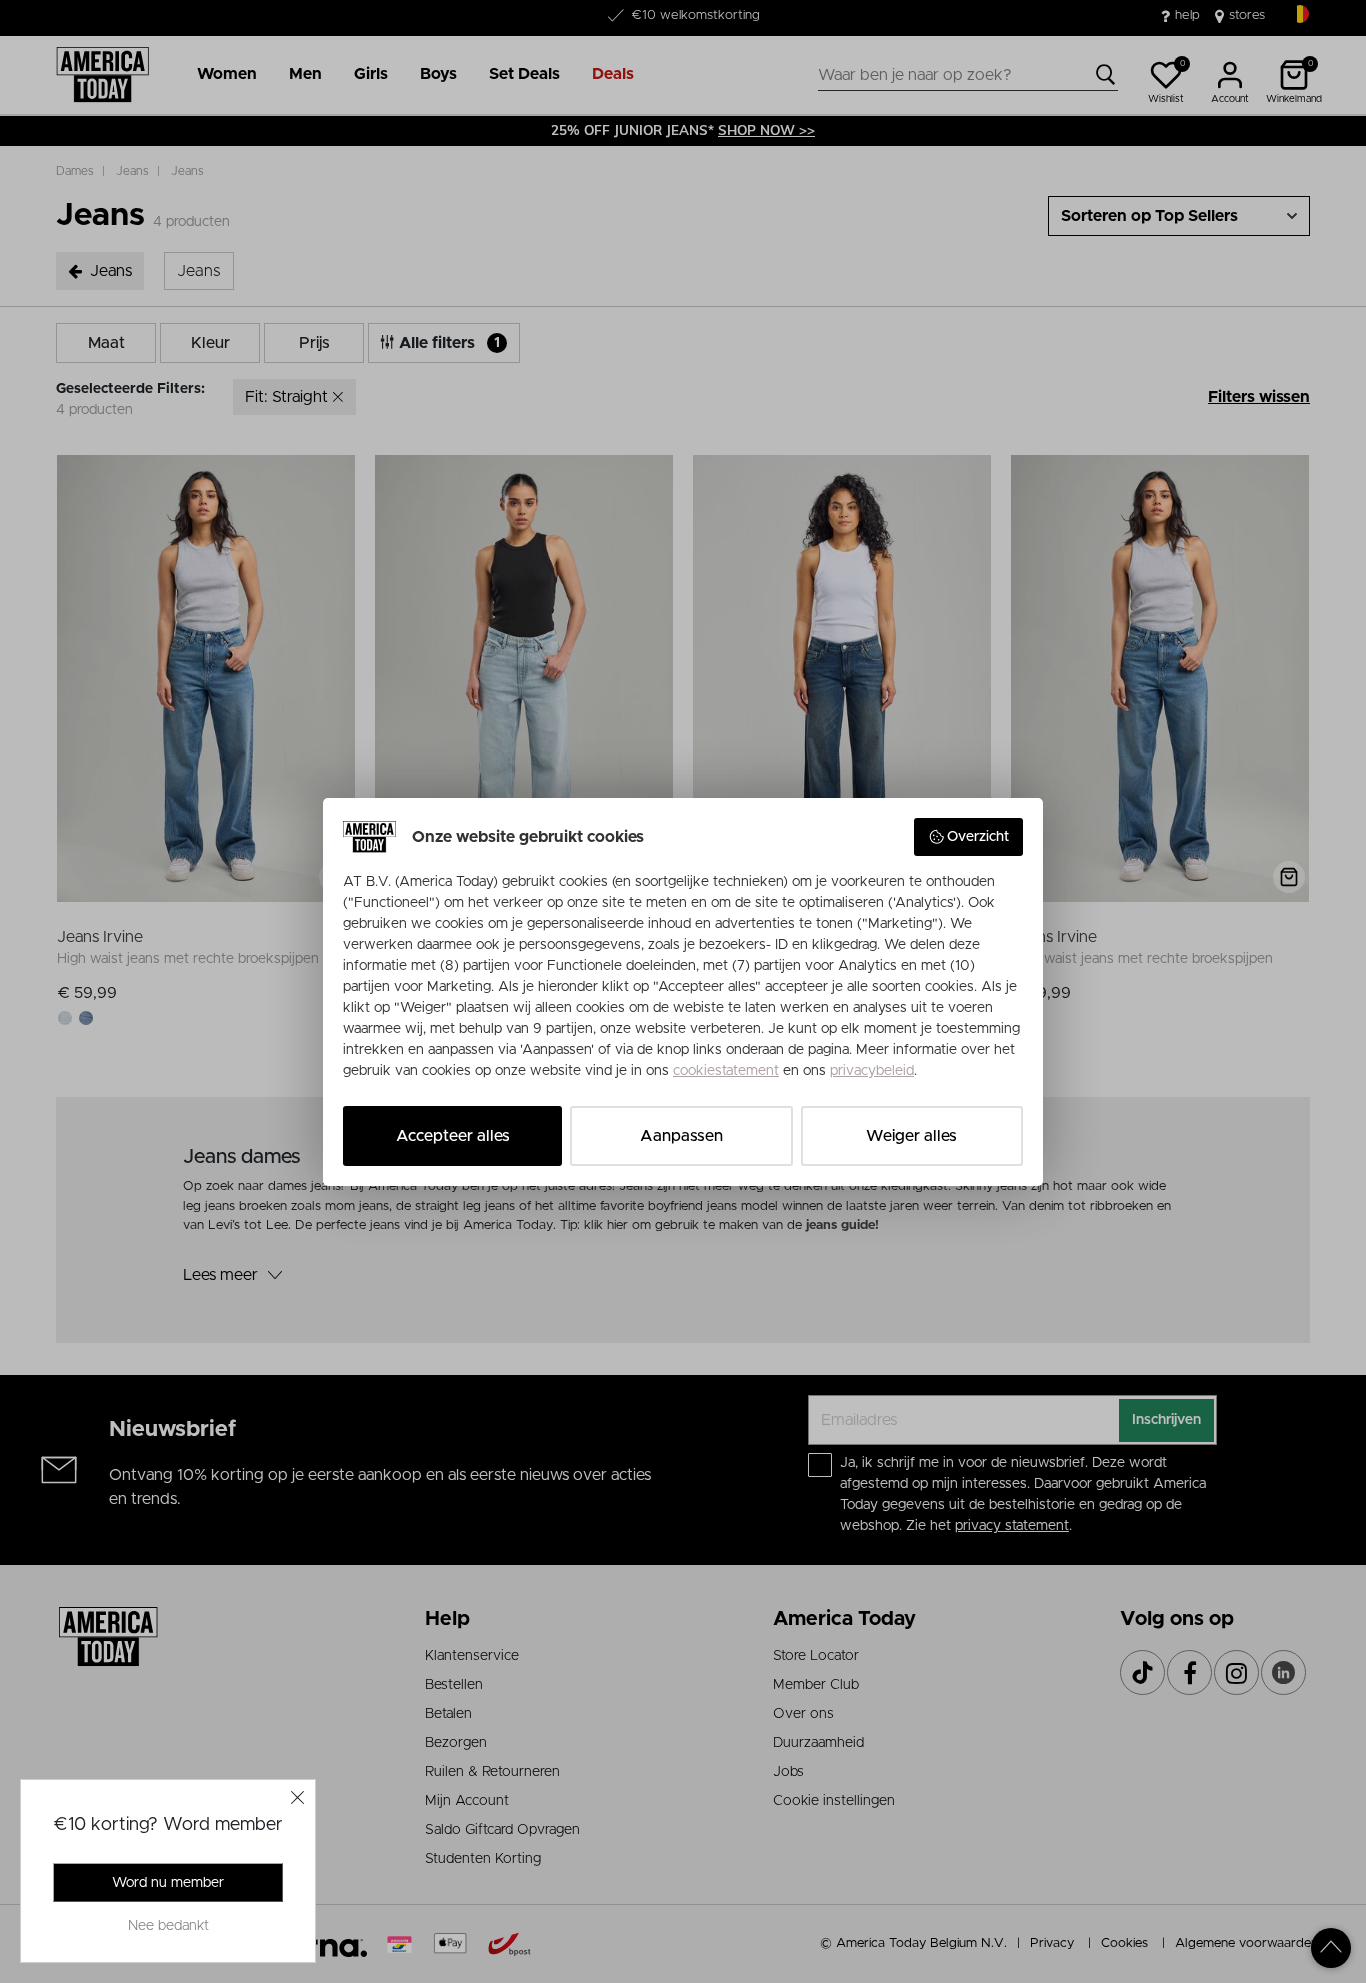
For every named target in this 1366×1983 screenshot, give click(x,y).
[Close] (298, 1797)
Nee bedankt (168, 1926)
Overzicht (978, 837)
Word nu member (168, 1883)
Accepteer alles (453, 1136)
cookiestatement (726, 1071)
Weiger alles (911, 1136)
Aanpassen (681, 1136)
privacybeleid (872, 1071)
